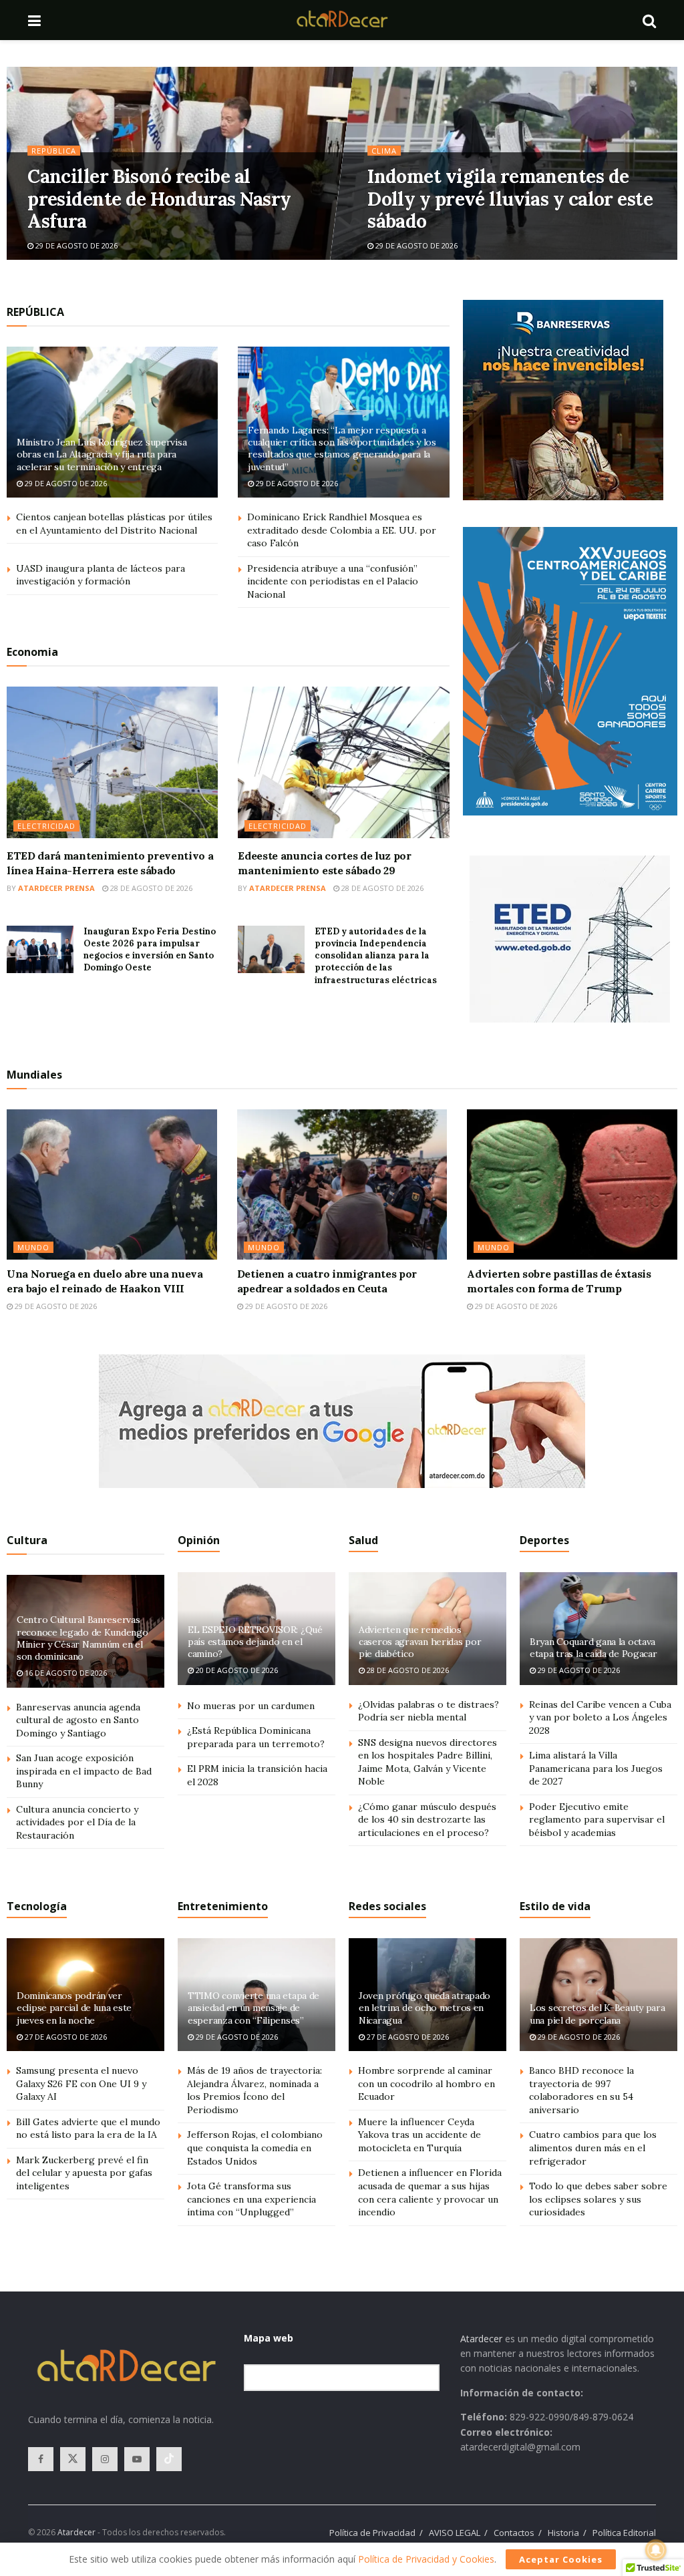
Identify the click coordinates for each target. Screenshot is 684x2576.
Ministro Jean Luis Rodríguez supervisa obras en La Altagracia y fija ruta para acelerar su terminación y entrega (102, 454)
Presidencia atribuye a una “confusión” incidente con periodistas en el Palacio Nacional (333, 581)
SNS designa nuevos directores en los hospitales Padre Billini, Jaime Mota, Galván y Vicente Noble (427, 1762)
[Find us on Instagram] (105, 2459)
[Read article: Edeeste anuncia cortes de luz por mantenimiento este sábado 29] (343, 762)
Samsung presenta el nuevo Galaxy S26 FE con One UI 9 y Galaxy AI (81, 2083)
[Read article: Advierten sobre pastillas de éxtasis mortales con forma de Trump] (572, 1184)
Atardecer (481, 2339)
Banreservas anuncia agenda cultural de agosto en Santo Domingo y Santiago (78, 1720)
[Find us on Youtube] (137, 2459)
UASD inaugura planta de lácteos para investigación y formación (101, 575)
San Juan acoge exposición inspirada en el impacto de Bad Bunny (84, 1771)
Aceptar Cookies (561, 2559)
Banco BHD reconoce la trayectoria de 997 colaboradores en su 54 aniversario (581, 2090)
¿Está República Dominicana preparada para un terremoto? (256, 1737)
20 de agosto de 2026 (236, 1670)
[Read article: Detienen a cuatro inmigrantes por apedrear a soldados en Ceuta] (342, 1184)
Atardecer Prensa (56, 888)
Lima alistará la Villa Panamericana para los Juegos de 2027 (596, 1768)
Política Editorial (624, 2533)
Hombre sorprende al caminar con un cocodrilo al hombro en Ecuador (426, 2083)
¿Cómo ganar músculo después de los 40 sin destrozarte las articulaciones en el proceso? (427, 1820)
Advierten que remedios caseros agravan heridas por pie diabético (420, 1642)
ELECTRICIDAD (46, 826)
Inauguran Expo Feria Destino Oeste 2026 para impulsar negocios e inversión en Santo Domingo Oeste (150, 950)
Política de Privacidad (372, 2533)
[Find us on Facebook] (41, 2459)
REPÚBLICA (54, 151)
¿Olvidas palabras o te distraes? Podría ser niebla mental (429, 1711)
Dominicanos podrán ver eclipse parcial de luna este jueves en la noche (74, 2008)
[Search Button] (649, 20)
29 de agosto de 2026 (75, 245)
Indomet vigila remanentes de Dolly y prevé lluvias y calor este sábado (510, 199)
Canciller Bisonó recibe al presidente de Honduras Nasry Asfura (159, 199)
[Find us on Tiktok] (169, 2459)
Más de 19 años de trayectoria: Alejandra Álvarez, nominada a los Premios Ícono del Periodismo (254, 2090)
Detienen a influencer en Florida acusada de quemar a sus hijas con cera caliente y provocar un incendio (430, 2192)
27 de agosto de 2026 (65, 2037)
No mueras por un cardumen (251, 1706)
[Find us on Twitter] (73, 2459)
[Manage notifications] (656, 2550)
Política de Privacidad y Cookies (426, 2559)
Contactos (514, 2533)
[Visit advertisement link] (563, 400)
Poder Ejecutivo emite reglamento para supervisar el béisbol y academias (597, 1820)
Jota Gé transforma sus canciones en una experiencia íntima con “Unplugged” (251, 2199)
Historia (563, 2533)
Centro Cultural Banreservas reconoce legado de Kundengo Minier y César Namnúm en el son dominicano (82, 1638)
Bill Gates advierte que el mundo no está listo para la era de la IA (88, 2129)
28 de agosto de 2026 (150, 888)
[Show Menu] (34, 20)
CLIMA (384, 151)
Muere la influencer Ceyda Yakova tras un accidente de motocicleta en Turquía (419, 2135)
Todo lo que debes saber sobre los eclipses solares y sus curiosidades (598, 2199)
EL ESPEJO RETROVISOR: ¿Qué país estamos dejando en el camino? (255, 1642)
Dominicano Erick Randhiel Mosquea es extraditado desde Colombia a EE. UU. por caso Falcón (342, 530)
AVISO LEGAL (455, 2533)
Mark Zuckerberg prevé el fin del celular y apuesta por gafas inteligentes (84, 2173)
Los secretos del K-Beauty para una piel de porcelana (597, 2014)
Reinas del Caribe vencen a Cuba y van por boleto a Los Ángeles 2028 (600, 1717)
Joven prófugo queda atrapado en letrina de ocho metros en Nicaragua (424, 2008)
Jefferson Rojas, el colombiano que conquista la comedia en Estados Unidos (255, 2148)
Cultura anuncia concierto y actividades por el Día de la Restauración (77, 1822)
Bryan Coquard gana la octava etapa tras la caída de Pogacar (593, 1648)
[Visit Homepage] (342, 20)
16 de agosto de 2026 (65, 1673)
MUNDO (33, 1247)
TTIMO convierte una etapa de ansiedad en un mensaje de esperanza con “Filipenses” (253, 2008)
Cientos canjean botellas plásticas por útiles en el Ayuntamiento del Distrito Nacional (114, 524)
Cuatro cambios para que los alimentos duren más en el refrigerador (593, 2148)
